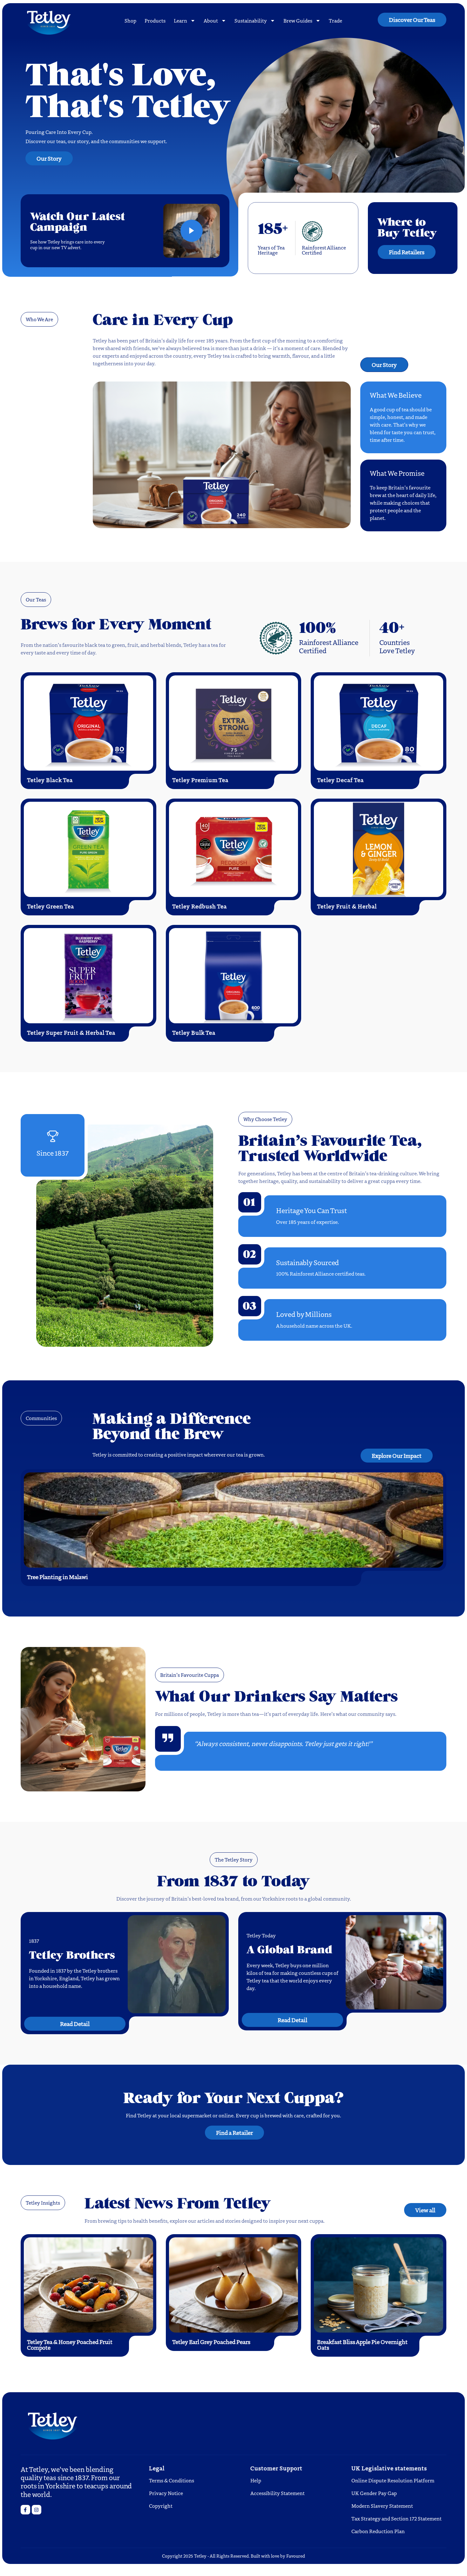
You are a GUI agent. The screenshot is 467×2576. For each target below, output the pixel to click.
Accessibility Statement (277, 2493)
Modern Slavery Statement (382, 2506)
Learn (180, 20)
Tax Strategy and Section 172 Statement (396, 2518)
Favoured (296, 2556)
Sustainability (251, 20)
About (211, 20)
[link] (37, 2510)
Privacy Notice (166, 2493)
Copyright (161, 2506)
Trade (335, 20)
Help (256, 2480)
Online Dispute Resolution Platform (393, 2480)
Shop (130, 20)
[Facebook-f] (25, 2510)
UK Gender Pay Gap (374, 2493)
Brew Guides (298, 20)
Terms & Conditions (172, 2480)
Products (155, 20)
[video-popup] (192, 231)
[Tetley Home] (56, 20)
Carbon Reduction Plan (378, 2531)
